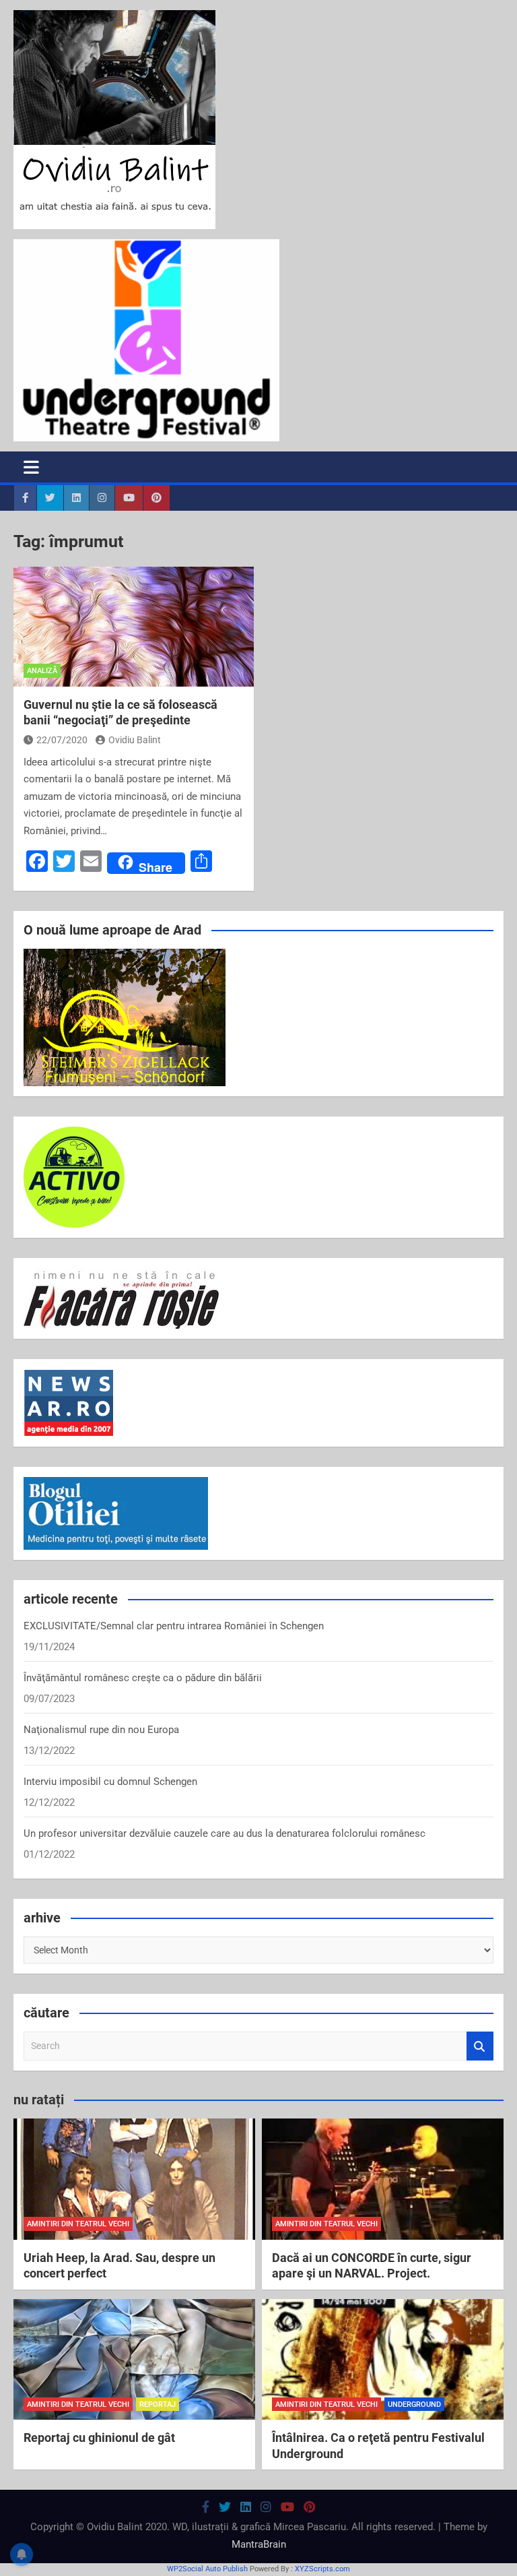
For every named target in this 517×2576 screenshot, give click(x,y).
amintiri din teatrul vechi (78, 2224)
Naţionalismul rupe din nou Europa (101, 1730)
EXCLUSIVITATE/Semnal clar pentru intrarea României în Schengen (174, 1626)
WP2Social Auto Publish (207, 2569)
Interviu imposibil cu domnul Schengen (110, 1782)
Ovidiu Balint (135, 740)
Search (480, 2046)
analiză (42, 671)
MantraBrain (259, 2544)
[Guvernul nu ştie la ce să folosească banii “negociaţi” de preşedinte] (134, 627)
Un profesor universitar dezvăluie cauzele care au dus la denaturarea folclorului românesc (225, 1833)
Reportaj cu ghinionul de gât (99, 2438)
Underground (414, 2405)
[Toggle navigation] (31, 467)
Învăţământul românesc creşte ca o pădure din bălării (143, 1678)
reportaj (158, 2405)
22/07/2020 (62, 740)
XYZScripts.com (322, 2569)
